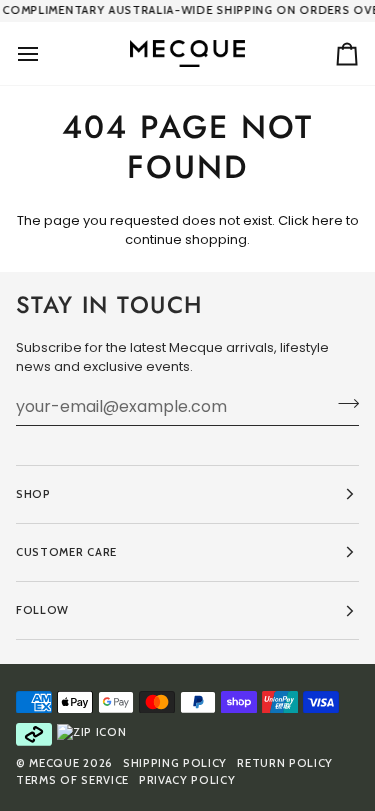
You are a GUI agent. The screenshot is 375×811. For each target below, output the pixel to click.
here (327, 220)
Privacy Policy (187, 780)
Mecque (54, 763)
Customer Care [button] (66, 552)
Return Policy (285, 763)
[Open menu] (46, 53)
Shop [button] (33, 494)
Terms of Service (72, 780)
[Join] (342, 404)
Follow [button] (42, 610)
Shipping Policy (175, 763)
